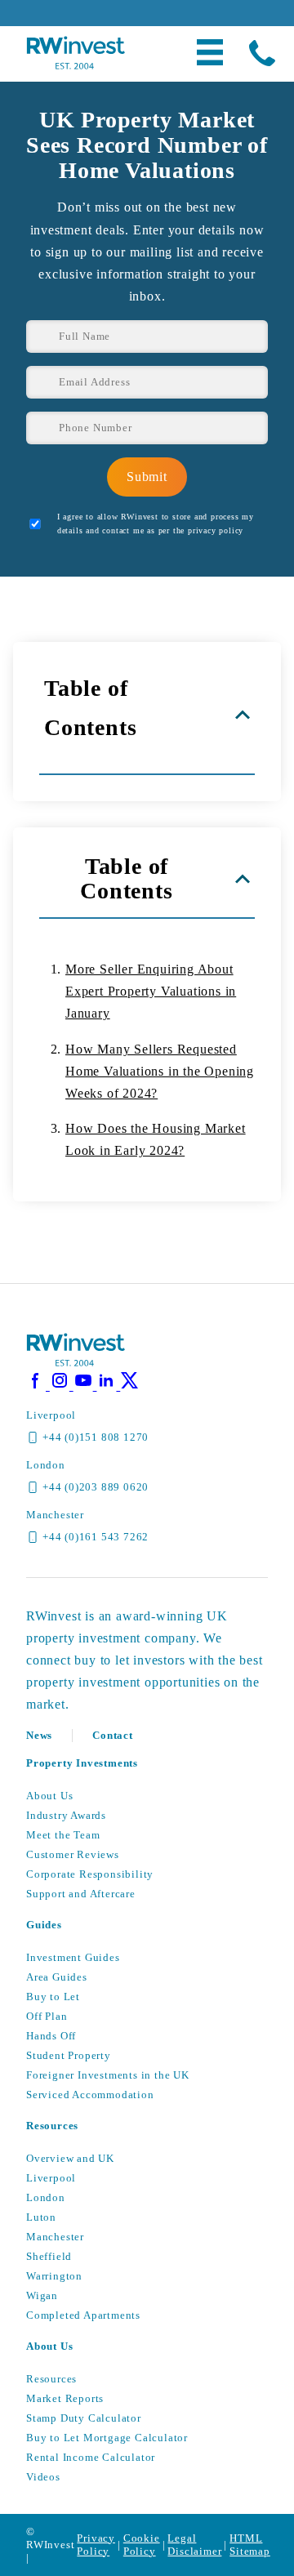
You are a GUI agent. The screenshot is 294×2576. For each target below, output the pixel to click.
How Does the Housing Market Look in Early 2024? (156, 1139)
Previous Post (91, 1255)
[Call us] (262, 54)
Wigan (42, 2295)
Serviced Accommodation (90, 2095)
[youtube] (85, 1386)
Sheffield (49, 2256)
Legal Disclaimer (194, 2545)
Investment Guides (73, 1957)
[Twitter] (130, 1386)
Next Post (214, 1255)
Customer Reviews (73, 1854)
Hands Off (51, 2036)
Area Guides (57, 1977)
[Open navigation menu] (210, 54)
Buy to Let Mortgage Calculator (107, 2438)
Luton (41, 2217)
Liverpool (51, 2178)
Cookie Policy (142, 2545)
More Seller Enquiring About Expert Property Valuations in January (151, 991)
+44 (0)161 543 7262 (96, 1537)
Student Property (69, 2055)
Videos (43, 2477)
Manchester (55, 2237)
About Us (49, 1796)
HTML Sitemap (250, 2545)
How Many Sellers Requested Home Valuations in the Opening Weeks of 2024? (160, 1071)
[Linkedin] (108, 1386)
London (46, 2197)
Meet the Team (63, 1835)
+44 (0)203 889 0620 (96, 1487)
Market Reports (65, 2398)
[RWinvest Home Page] (76, 1364)
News (39, 1735)
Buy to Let (53, 1997)
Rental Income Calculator (91, 2457)
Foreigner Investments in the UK (108, 2075)
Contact (113, 1735)
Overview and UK (70, 2158)
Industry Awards (66, 1815)
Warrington (54, 2276)
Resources (51, 2379)
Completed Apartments (83, 2315)
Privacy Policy (96, 2545)
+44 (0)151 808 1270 (96, 1437)
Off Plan (47, 2016)
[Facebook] (38, 1386)
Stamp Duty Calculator (84, 2418)
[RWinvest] (76, 65)
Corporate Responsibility (90, 1874)
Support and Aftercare (81, 1894)
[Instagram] (62, 1386)
